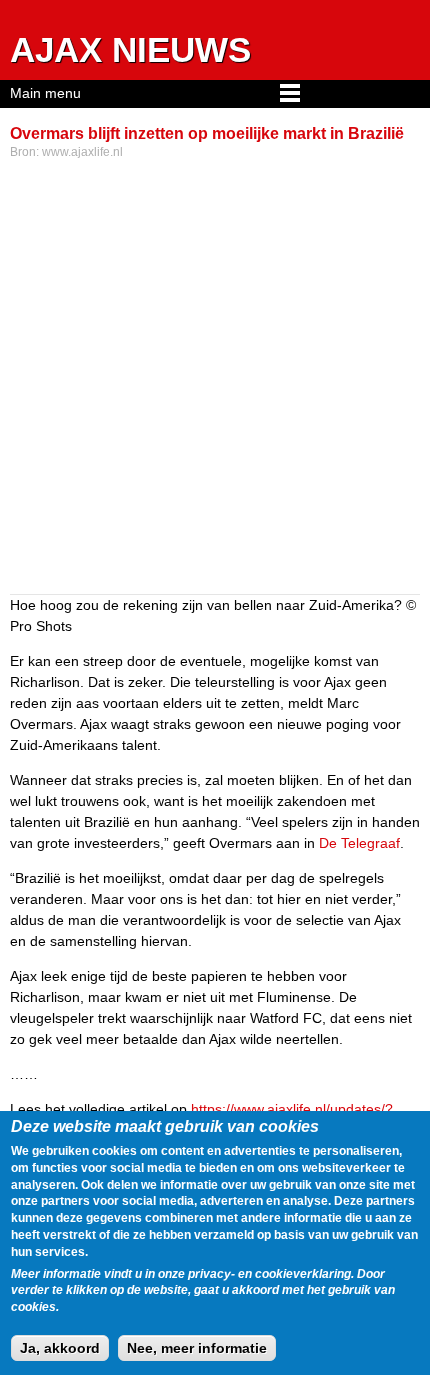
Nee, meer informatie (197, 1348)
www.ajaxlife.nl (82, 152)
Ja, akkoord (60, 1348)
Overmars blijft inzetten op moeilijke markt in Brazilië (207, 133)
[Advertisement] (215, 379)
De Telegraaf (359, 843)
